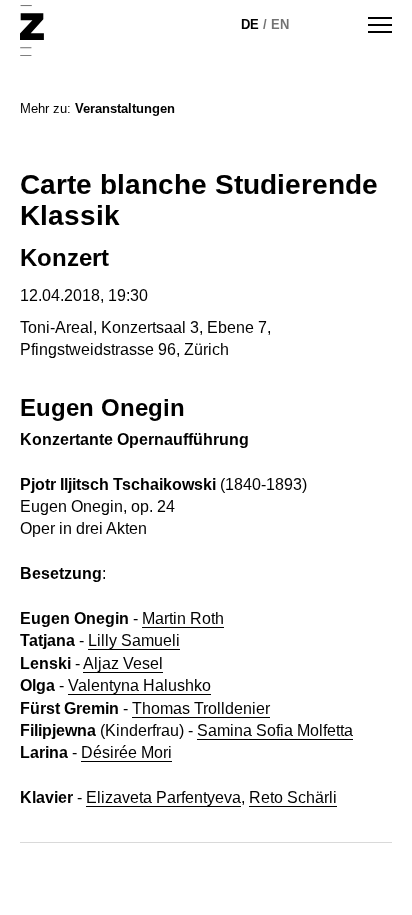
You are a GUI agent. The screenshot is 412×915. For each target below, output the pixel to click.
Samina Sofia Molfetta (275, 730)
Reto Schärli (293, 797)
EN (280, 24)
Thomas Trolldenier (201, 708)
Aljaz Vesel (123, 663)
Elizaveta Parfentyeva (163, 797)
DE (250, 24)
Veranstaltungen (125, 108)
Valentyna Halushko (139, 685)
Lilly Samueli (134, 640)
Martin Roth (183, 618)
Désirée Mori (126, 752)
